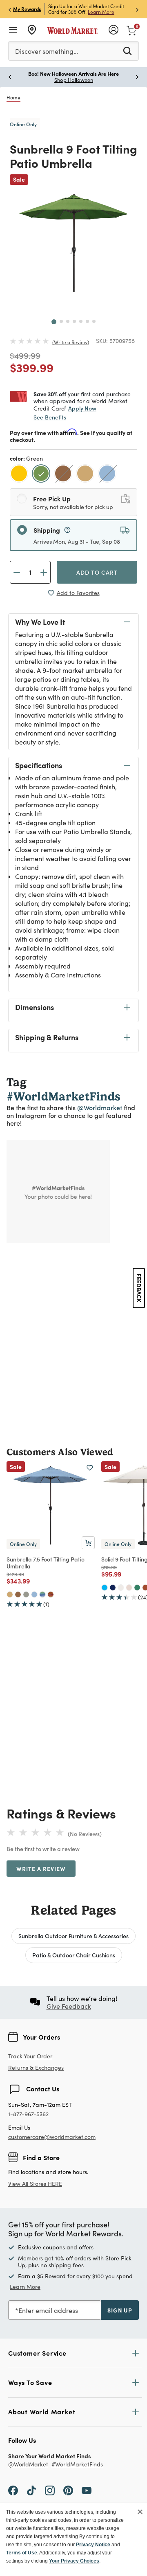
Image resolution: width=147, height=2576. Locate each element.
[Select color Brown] (64, 475)
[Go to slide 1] (54, 322)
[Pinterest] (68, 2490)
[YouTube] (87, 2490)
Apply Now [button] (82, 408)
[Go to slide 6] (87, 321)
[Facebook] (13, 2490)
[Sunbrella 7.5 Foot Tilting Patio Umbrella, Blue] (34, 1594)
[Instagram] (50, 2490)
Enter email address (48, 2310)
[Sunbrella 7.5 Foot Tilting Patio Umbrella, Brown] (18, 1594)
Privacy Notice (93, 2545)
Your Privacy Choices (74, 2561)
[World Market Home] (73, 30)
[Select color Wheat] (86, 475)
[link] (131, 30)
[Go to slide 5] (81, 321)
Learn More (101, 12)
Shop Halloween (74, 80)
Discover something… (47, 51)
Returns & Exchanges (36, 2068)
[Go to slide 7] (94, 321)
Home (13, 97)
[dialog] (73, 2539)
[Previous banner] (10, 9)
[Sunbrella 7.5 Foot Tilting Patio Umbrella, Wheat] (10, 1594)
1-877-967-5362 (28, 2114)
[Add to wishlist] (90, 1468)
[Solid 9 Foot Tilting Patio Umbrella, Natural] (121, 1588)
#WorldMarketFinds (77, 2465)
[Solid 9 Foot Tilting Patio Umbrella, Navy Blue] (113, 1588)
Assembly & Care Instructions (58, 975)
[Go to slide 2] (61, 321)
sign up (120, 2310)
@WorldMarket (28, 2465)
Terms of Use (22, 2553)
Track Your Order (30, 2056)
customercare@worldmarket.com (52, 2137)
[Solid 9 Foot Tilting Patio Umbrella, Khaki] (129, 1588)
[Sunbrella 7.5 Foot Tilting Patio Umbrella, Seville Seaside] (42, 1594)
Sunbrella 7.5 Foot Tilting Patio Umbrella (46, 1563)
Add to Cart (97, 572)
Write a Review (71, 342)
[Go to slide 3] (68, 321)
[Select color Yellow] (20, 475)
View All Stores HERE (35, 2184)
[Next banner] (137, 9)
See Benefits (50, 417)
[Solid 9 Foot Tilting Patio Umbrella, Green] (137, 1588)
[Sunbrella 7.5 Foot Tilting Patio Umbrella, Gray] (26, 1594)
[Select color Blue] (108, 475)
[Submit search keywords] (127, 51)
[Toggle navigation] (13, 30)
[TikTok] (31, 2490)
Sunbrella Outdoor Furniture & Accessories (73, 1936)
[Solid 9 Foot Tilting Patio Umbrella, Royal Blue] (105, 1588)
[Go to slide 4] (74, 321)
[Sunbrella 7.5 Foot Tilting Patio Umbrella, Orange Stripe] (51, 1594)
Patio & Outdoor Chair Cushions (74, 1955)
